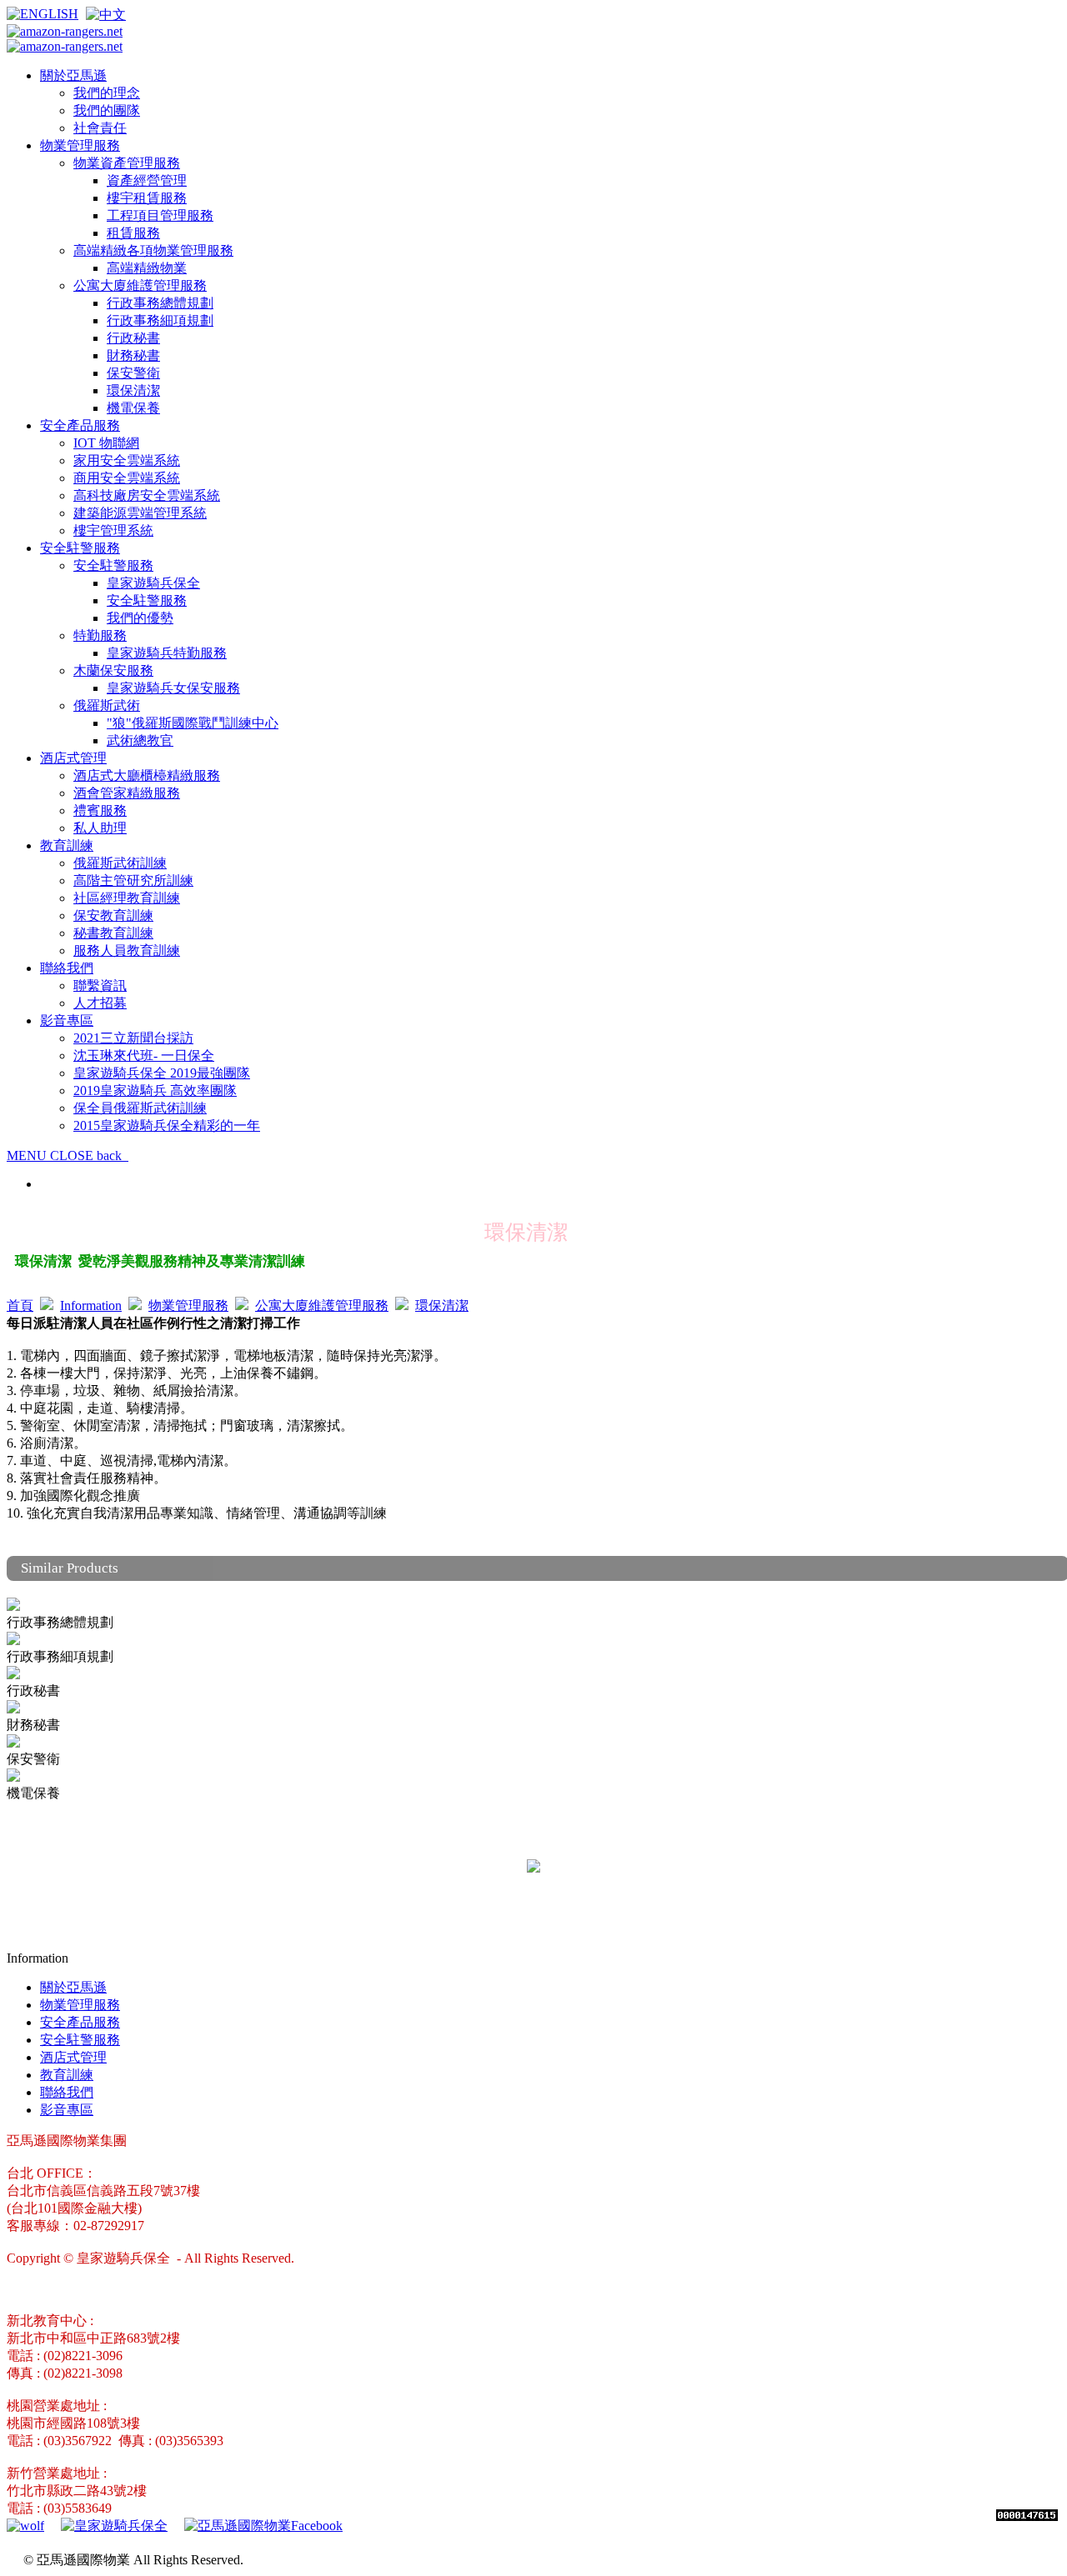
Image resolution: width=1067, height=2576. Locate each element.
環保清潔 (442, 1306)
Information (91, 1306)
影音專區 (67, 2110)
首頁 (20, 1306)
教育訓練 (67, 2075)
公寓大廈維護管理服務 (322, 1306)
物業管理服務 (188, 1306)
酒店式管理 (73, 2057)
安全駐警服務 (80, 2040)
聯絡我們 (67, 2092)
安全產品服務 (80, 2022)
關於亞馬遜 (73, 1987)
